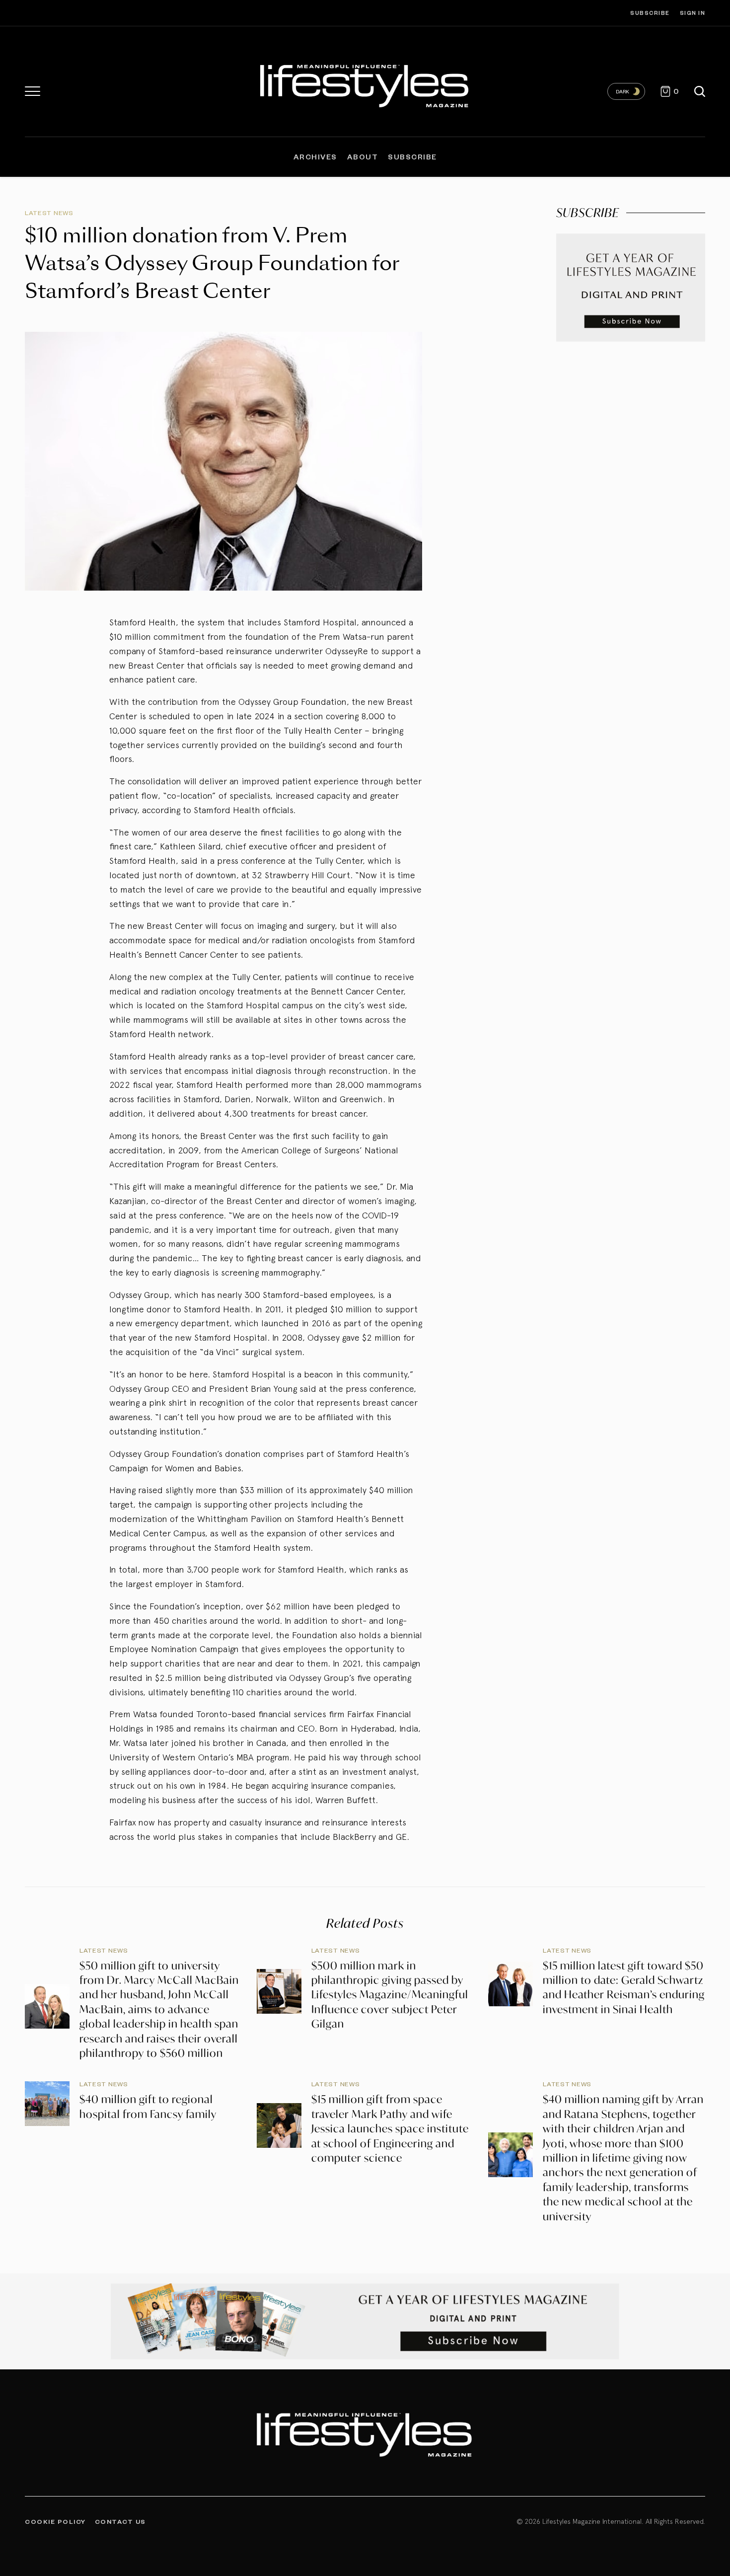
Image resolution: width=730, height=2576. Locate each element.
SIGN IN (693, 13)
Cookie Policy (55, 2521)
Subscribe (650, 13)
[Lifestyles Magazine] (365, 84)
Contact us (120, 2521)
